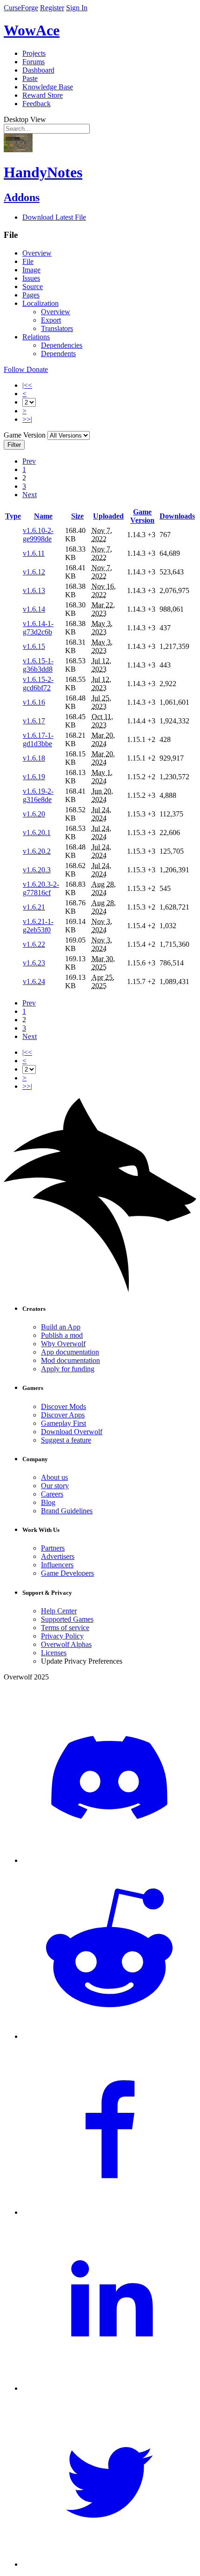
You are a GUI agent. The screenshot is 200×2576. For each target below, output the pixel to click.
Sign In (77, 8)
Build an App (61, 1327)
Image (31, 270)
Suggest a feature (66, 1440)
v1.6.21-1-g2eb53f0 (38, 926)
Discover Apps (63, 1415)
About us (54, 1477)
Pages (31, 295)
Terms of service (65, 1628)
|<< (27, 385)
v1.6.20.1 (37, 833)
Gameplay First (63, 1423)
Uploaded (108, 516)
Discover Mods (63, 1406)
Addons (22, 197)
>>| (27, 419)
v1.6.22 (34, 944)
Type (13, 516)
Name (43, 516)
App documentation (70, 1352)
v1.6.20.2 (37, 851)
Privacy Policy (62, 1636)
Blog (48, 1502)
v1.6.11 (34, 553)
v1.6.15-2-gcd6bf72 (38, 684)
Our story (55, 1486)
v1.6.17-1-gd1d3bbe (38, 739)
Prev (29, 461)
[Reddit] (109, 2036)
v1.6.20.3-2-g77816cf (41, 888)
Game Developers (67, 1573)
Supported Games (67, 1619)
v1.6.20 (34, 814)
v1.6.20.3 (37, 870)
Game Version (142, 516)
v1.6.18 (34, 758)
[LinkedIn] (109, 2388)
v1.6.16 (34, 702)
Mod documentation (70, 1360)
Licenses (54, 1653)
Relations (36, 337)
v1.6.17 (34, 721)
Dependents (58, 354)
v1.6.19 (34, 777)
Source (33, 287)
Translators (57, 328)
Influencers (57, 1565)
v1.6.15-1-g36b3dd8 (38, 665)
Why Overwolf (63, 1344)
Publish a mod (62, 1335)
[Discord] (109, 1860)
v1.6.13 (34, 590)
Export (51, 320)
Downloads (177, 516)
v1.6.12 (34, 572)
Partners (53, 1548)
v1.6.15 (34, 646)
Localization (40, 303)
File (28, 261)
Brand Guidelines (67, 1511)
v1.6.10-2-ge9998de (38, 535)
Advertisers (58, 1556)
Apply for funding (68, 1369)
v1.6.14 (34, 609)
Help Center (59, 1611)
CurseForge (21, 8)
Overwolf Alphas (66, 1644)
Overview (37, 253)
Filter (14, 445)
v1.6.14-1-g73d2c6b (38, 628)
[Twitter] (109, 2564)
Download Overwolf (72, 1432)
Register (52, 8)
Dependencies (62, 345)
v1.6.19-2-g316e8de (38, 795)
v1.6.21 (34, 907)
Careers (52, 1494)
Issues (31, 278)
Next (30, 495)
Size (77, 516)
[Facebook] (109, 2212)
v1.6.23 (34, 963)
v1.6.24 (34, 981)
